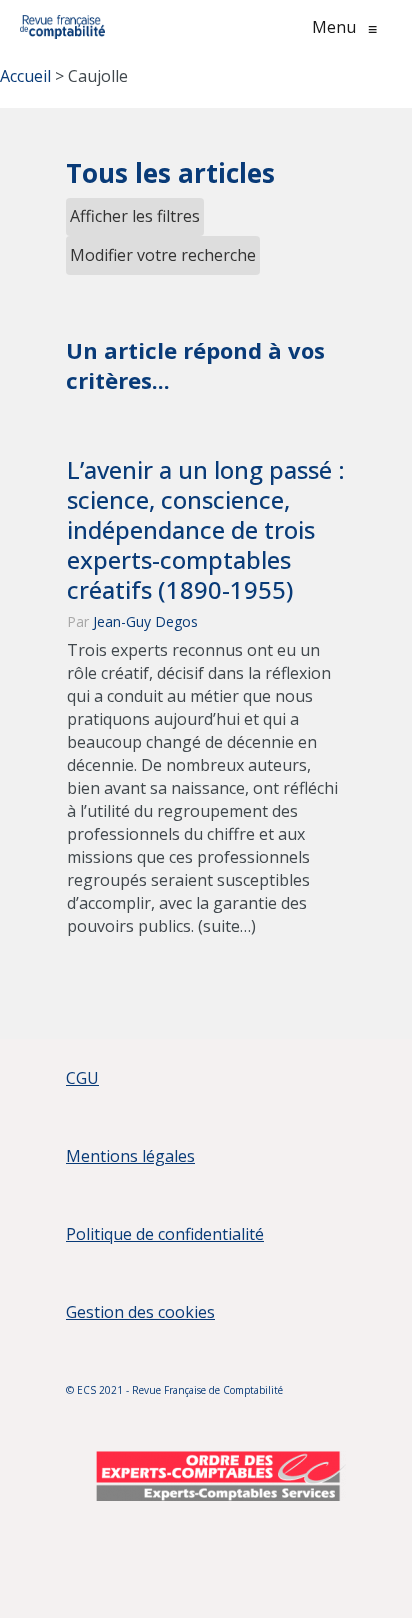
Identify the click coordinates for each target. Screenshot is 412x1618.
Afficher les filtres (135, 216)
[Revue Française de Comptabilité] (62, 27)
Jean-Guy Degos (145, 621)
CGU (82, 1078)
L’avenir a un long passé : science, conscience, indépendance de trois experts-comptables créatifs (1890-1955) (206, 530)
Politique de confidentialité (165, 1234)
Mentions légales (130, 1156)
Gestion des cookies (140, 1312)
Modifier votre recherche (163, 255)
